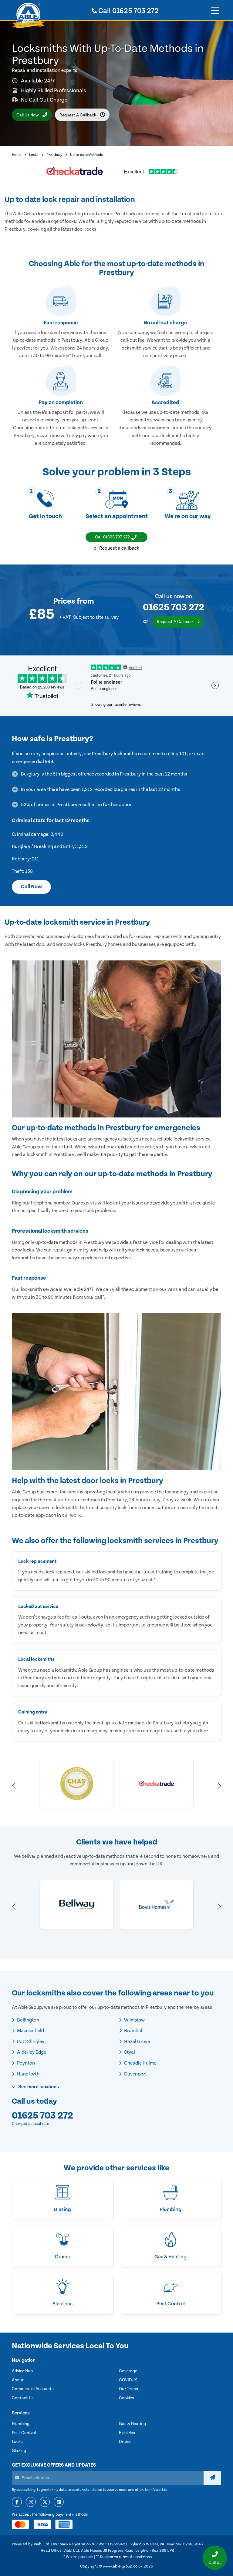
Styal (129, 2052)
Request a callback (78, 115)
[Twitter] (45, 2502)
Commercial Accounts (33, 2389)
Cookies (127, 2398)
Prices (64, 601)
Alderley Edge (31, 2052)
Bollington (28, 2020)
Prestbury (54, 155)
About (18, 2380)
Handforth (28, 2074)
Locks (34, 155)
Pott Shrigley (30, 2042)
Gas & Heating (132, 2424)
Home (17, 155)
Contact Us (23, 2398)
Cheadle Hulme (140, 2063)
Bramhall (133, 2031)
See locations (38, 2087)
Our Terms (128, 2389)
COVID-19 (128, 2380)
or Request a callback (116, 548)
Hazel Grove (137, 2042)
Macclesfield (30, 2031)
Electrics (127, 2433)
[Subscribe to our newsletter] (212, 2478)
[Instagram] (31, 2502)
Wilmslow (134, 2020)
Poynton (25, 2063)
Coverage (128, 2371)
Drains (125, 2442)
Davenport (135, 2074)
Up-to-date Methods (86, 155)
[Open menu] (215, 11)
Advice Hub (22, 2371)
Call (128, 11)
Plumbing (21, 2424)
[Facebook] (17, 2502)
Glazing (19, 2451)
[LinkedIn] (59, 2502)
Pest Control (24, 2433)
